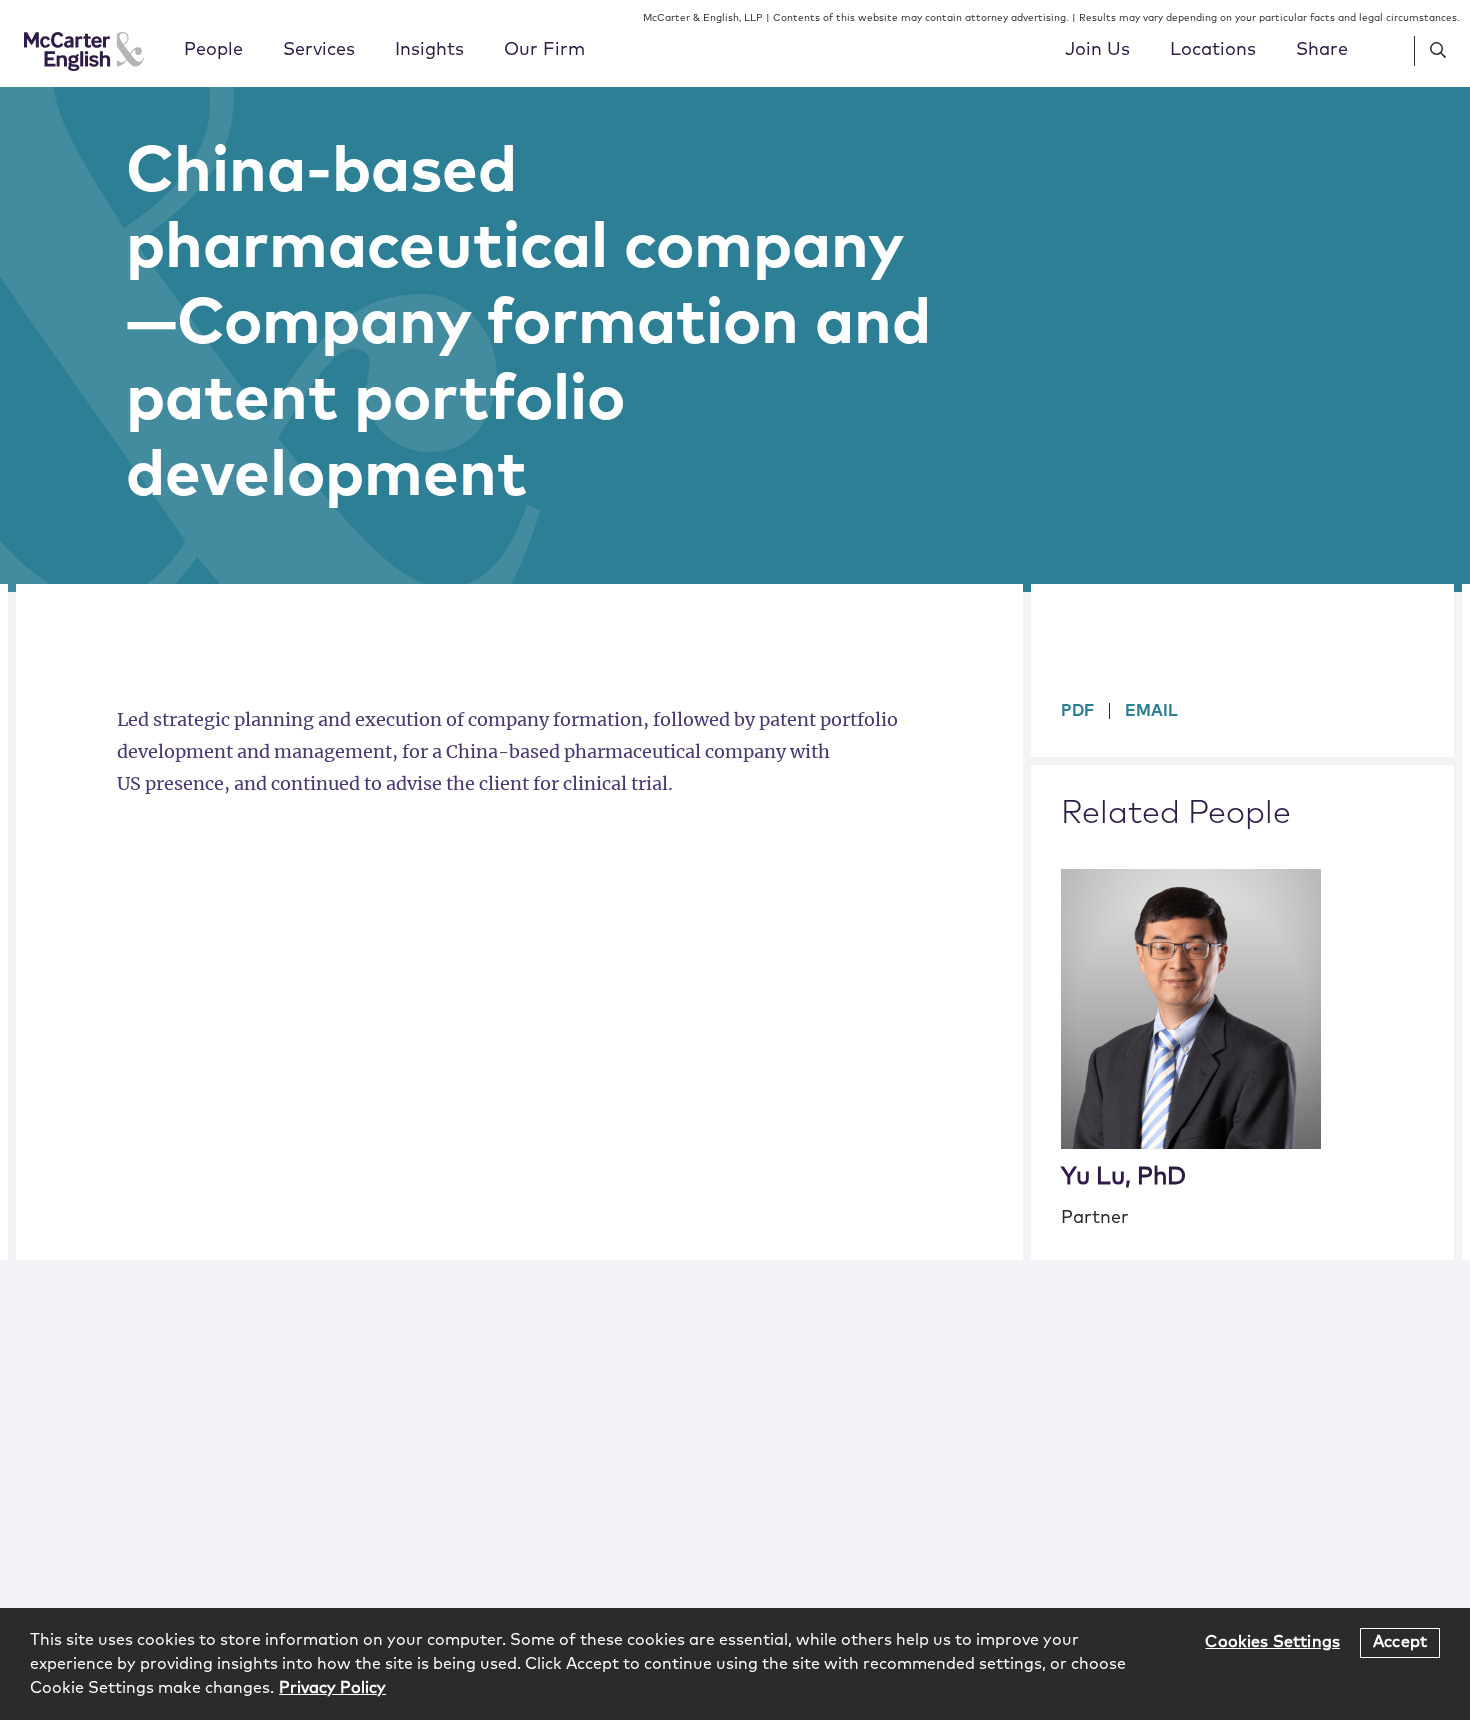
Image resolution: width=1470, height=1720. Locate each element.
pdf (1077, 711)
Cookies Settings (1272, 1642)
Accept (1400, 1642)
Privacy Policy (332, 1688)
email (1151, 711)
